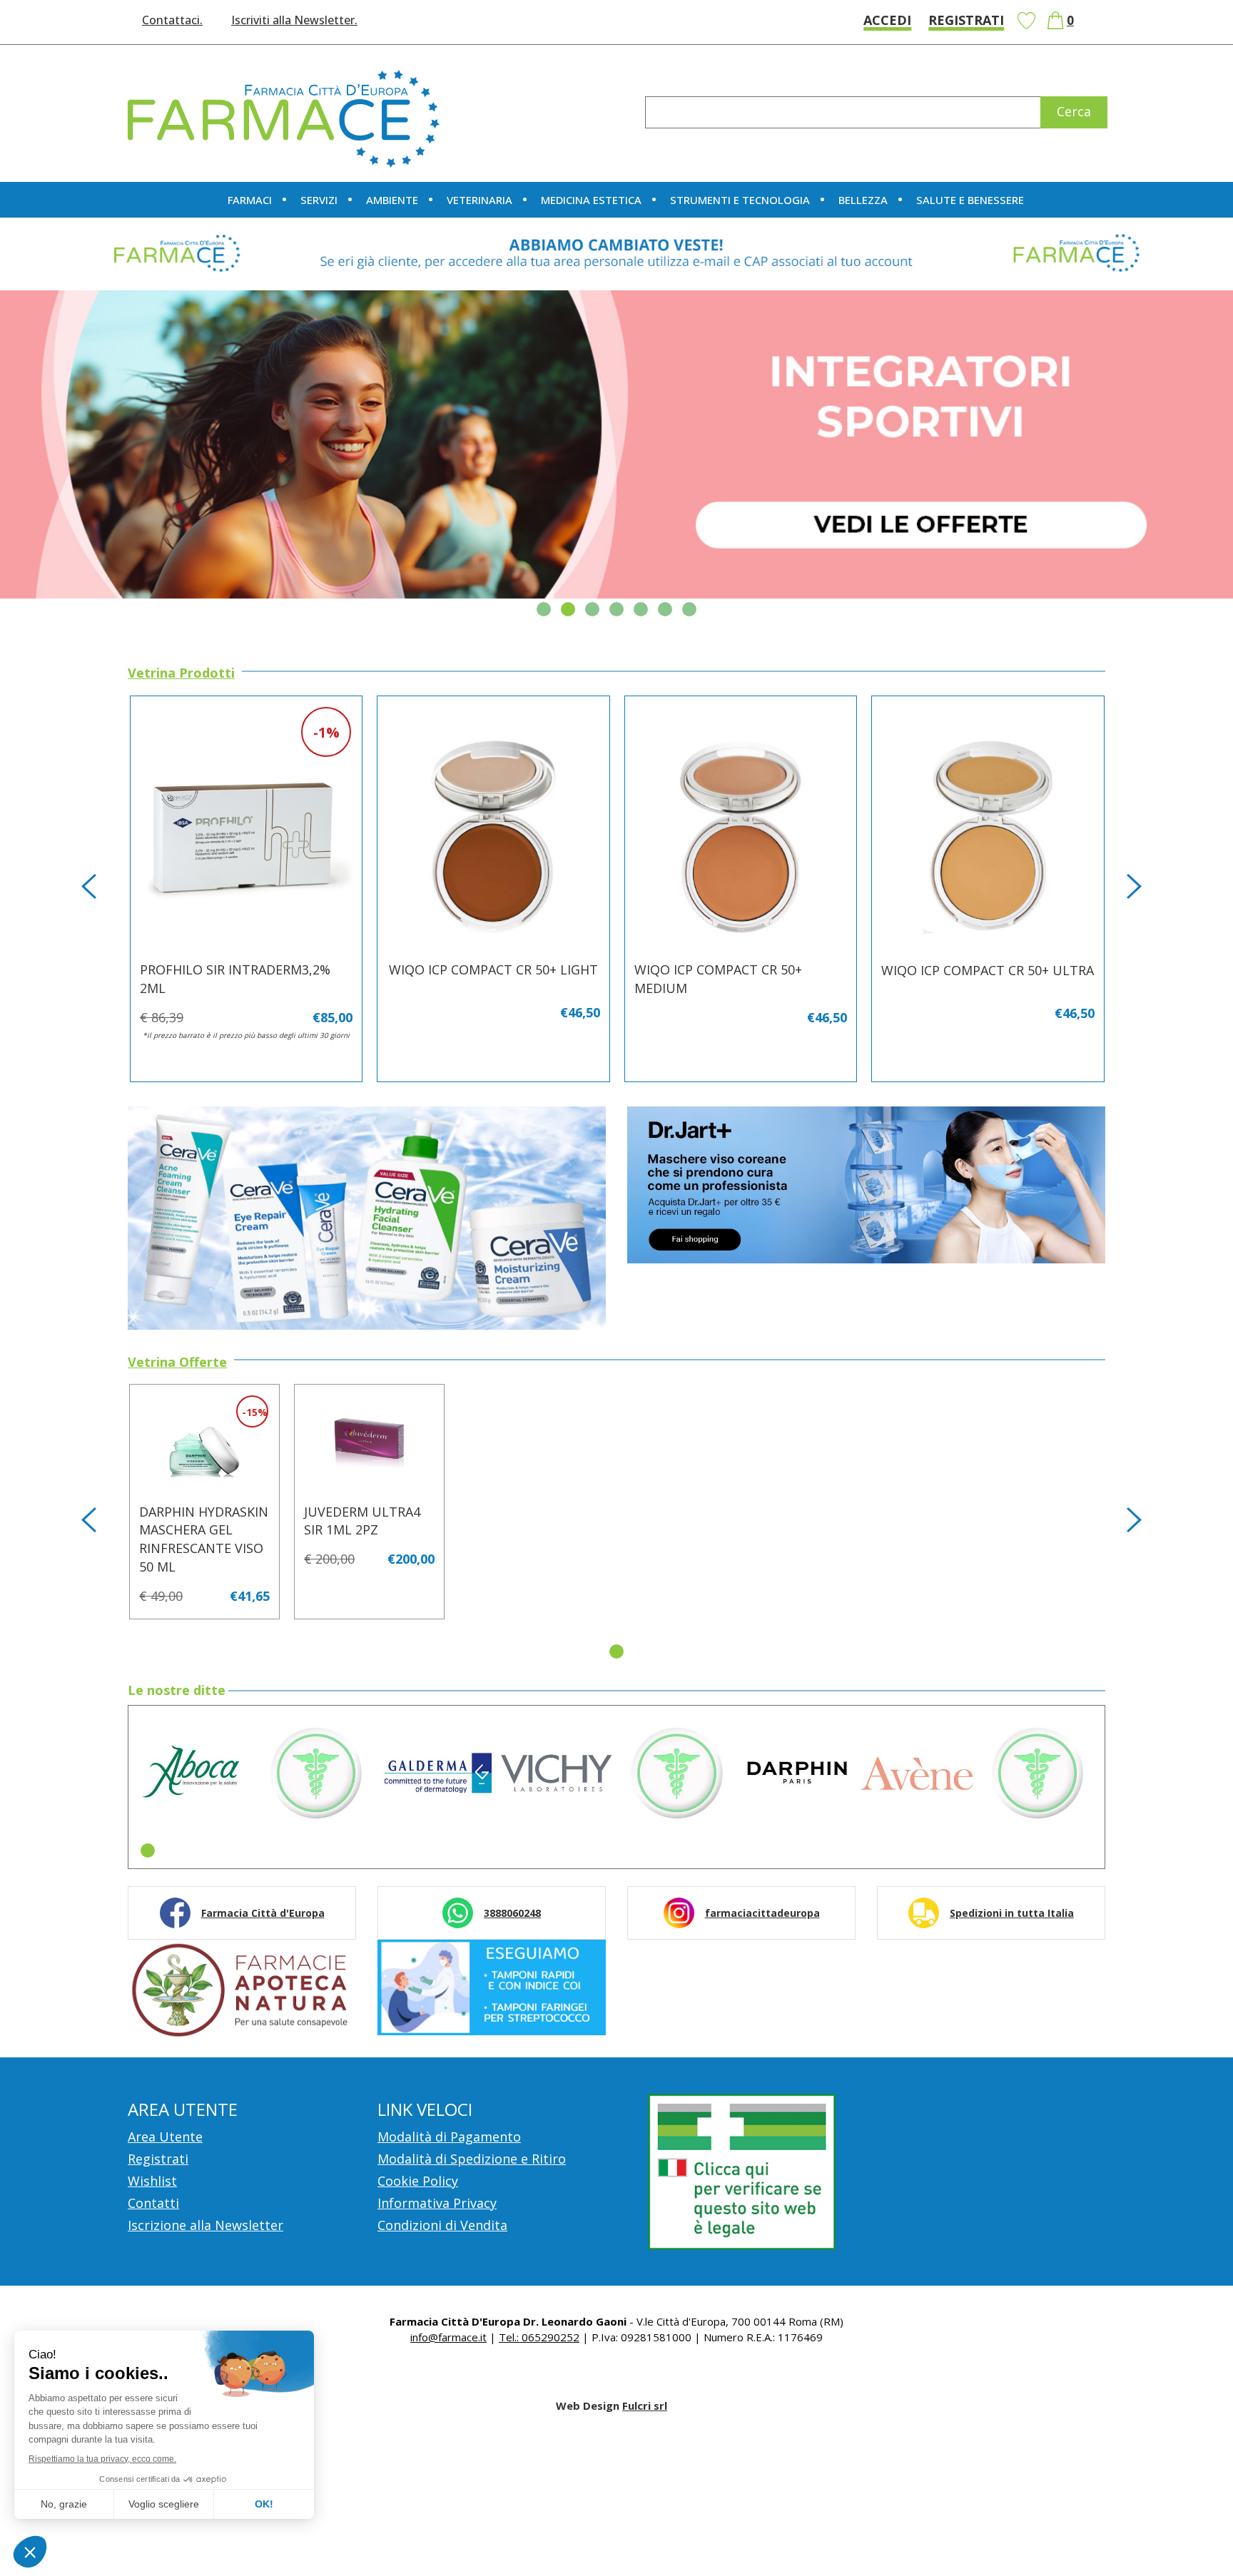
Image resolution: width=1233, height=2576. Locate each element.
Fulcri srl (645, 2406)
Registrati (966, 20)
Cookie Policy (418, 2181)
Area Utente (165, 2137)
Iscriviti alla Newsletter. (294, 20)
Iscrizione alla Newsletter (205, 2225)
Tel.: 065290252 (539, 2337)
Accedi (887, 20)
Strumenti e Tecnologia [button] (740, 200)
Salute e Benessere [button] (970, 200)
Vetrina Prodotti (181, 673)
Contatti (153, 2203)
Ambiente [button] (392, 200)
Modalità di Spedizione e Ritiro (472, 2159)
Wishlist (1026, 21)
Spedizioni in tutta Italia (1012, 1913)
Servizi (319, 200)
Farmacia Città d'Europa (263, 1913)
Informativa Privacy (437, 2203)
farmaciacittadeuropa (762, 1913)
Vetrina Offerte (177, 1363)
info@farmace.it (448, 2337)
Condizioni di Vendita (442, 2225)
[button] (544, 609)
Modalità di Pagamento (449, 2137)
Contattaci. (172, 20)
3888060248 (512, 1913)
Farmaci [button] (250, 200)
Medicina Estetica (591, 200)
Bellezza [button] (863, 200)
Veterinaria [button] (479, 200)
